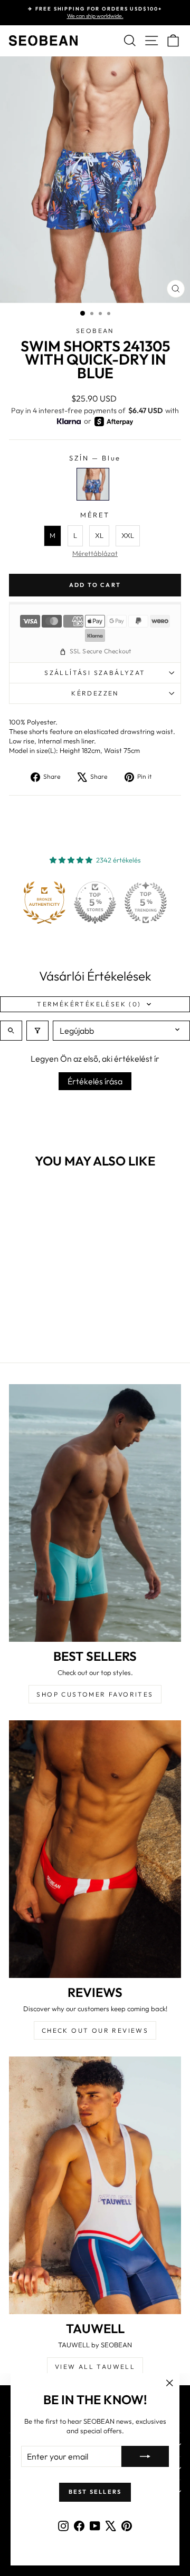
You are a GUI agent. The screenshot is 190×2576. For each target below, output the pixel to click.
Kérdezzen (95, 693)
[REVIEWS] (95, 1849)
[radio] (93, 484)
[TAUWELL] (95, 2185)
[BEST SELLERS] (95, 1513)
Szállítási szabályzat (95, 673)
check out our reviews (95, 2030)
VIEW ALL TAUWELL (95, 2367)
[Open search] (11, 1031)
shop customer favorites (95, 1694)
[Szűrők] (37, 1031)
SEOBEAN (95, 331)
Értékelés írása (95, 1081)
